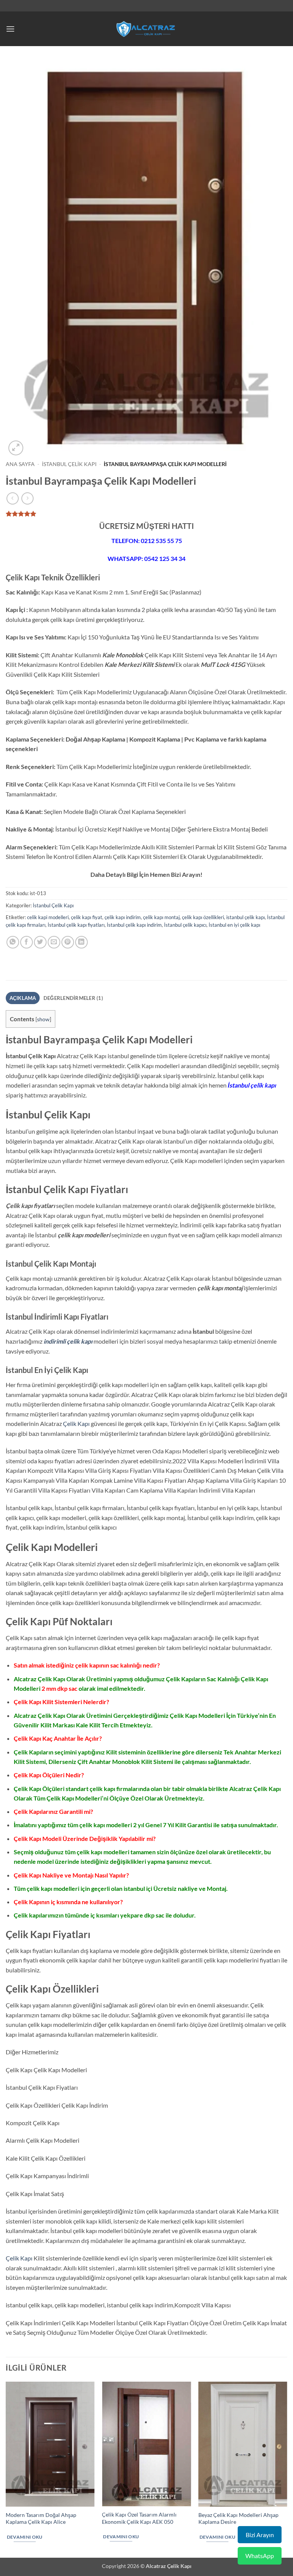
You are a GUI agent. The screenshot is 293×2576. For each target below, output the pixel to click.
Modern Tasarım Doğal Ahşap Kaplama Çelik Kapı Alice (41, 2518)
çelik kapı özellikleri (203, 917)
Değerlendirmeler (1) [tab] (73, 998)
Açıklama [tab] (23, 998)
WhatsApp (260, 2556)
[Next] (287, 2469)
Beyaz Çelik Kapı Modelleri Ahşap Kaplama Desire (238, 2518)
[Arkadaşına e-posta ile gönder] (54, 942)
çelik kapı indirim (123, 917)
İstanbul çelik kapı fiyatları (76, 925)
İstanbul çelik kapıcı (185, 925)
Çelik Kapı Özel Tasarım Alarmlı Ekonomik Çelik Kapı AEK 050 (139, 2518)
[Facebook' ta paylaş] (27, 942)
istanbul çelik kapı (246, 917)
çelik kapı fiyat (87, 917)
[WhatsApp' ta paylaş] (13, 942)
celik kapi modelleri (48, 917)
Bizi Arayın (260, 2535)
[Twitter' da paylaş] (40, 942)
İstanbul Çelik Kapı (69, 464)
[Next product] (12, 498)
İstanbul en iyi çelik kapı (234, 925)
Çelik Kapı (76, 1423)
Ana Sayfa (20, 464)
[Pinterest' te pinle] (68, 942)
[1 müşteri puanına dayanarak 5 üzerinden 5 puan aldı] (146, 514)
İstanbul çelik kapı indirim (134, 925)
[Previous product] (27, 498)
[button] (10, 29)
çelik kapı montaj (161, 917)
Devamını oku (25, 2537)
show (43, 1019)
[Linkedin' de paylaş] (81, 942)
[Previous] (6, 2469)
